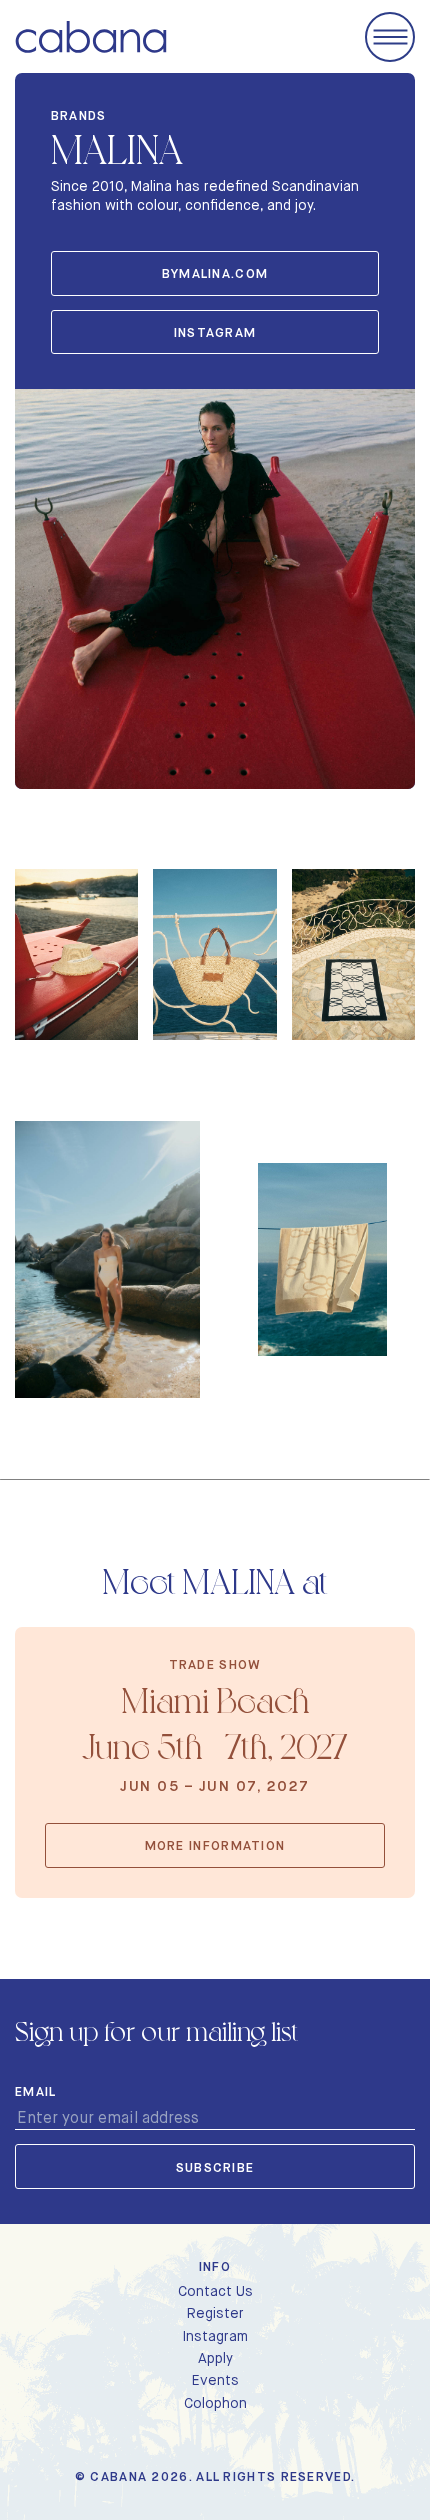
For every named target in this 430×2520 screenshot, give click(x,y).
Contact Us (215, 2291)
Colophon (215, 2403)
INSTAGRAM (215, 332)
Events (215, 2380)
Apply (215, 2358)
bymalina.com (215, 273)
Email (36, 2092)
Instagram (215, 2336)
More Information (215, 1845)
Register (215, 2313)
